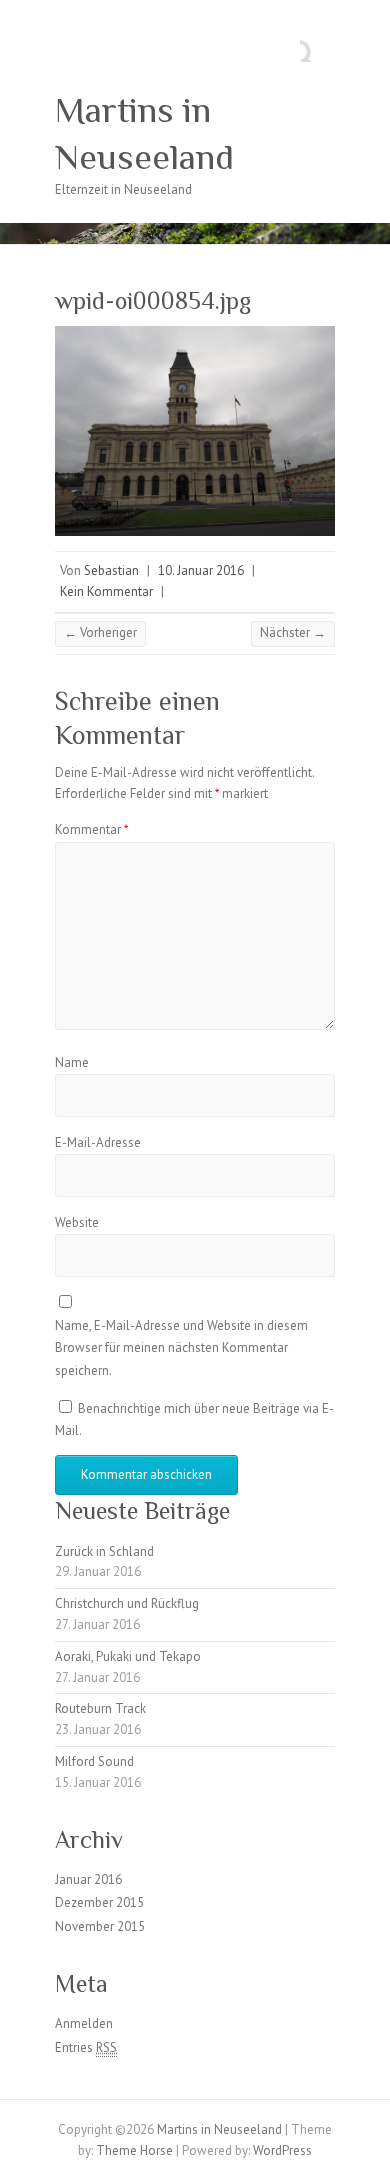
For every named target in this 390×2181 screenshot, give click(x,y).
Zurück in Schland (104, 1551)
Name (72, 1062)
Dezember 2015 (99, 1902)
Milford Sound (94, 1761)
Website (77, 1222)
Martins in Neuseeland (144, 133)
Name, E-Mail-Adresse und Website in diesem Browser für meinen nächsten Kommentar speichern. (181, 1348)
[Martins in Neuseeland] (195, 232)
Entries (86, 2047)
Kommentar (92, 829)
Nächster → (293, 632)
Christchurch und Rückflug (127, 1603)
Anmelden (84, 2023)
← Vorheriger (100, 632)
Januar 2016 (88, 1879)
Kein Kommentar (106, 591)
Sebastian (111, 570)
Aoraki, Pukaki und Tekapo (128, 1656)
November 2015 (100, 1926)
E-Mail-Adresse (98, 1142)
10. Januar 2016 (201, 570)
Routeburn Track (100, 1708)
